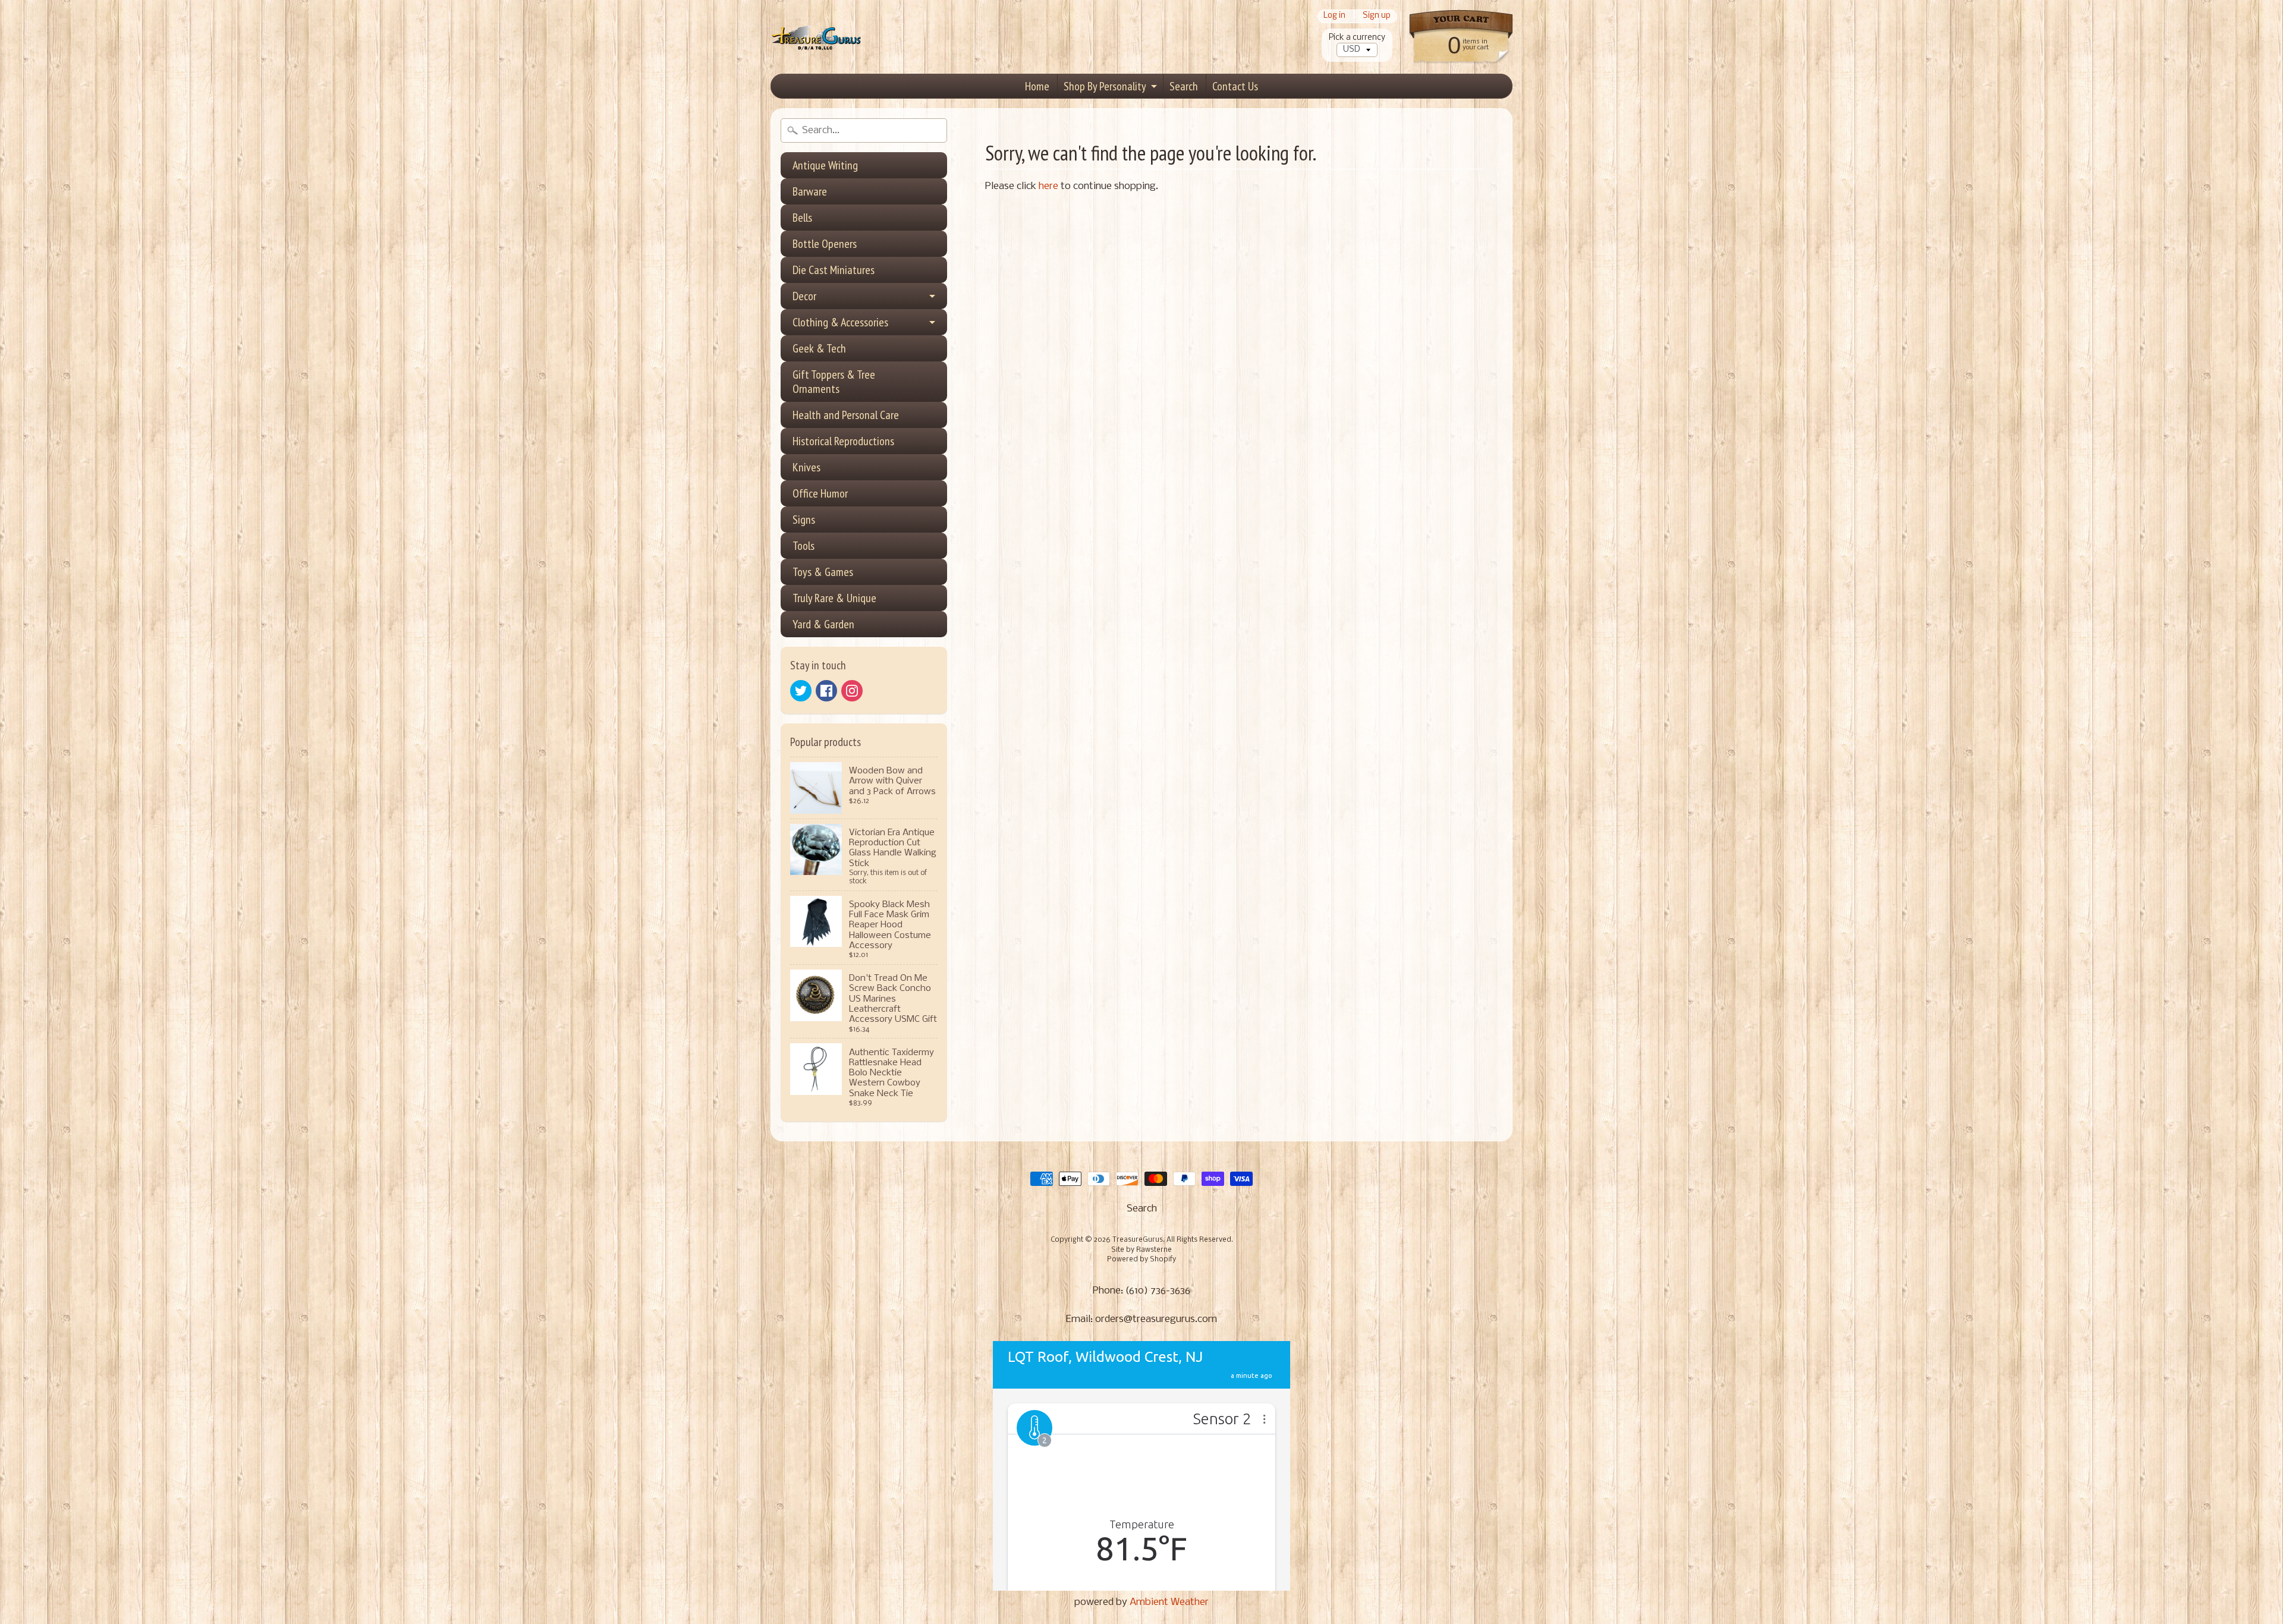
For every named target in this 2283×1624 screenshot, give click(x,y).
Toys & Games (823, 572)
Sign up (1377, 16)
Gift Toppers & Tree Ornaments (834, 382)
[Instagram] (852, 691)
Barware (810, 191)
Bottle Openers (825, 244)
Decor (804, 296)
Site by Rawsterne (1141, 1250)
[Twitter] (801, 691)
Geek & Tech (819, 348)
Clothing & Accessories (840, 322)
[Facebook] (826, 691)
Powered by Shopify (1141, 1260)
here (1048, 186)
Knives (806, 467)
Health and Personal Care (846, 415)
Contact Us (1235, 86)
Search (1184, 86)
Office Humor (820, 493)
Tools (804, 546)
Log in (1334, 16)
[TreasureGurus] (817, 37)
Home (1037, 86)
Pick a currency (1357, 38)
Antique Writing (825, 165)
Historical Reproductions (843, 441)
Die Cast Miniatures (834, 270)
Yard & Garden (823, 624)
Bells (802, 218)
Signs (804, 520)
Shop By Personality (1105, 86)
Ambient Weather (1169, 1602)
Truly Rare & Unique (834, 598)
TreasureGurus (1138, 1240)
